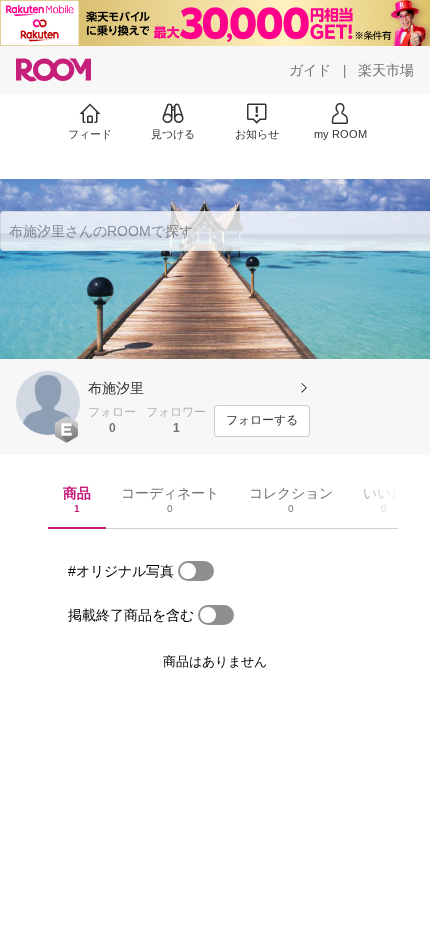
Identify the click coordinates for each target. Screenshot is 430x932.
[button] (48, 403)
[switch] (196, 571)
